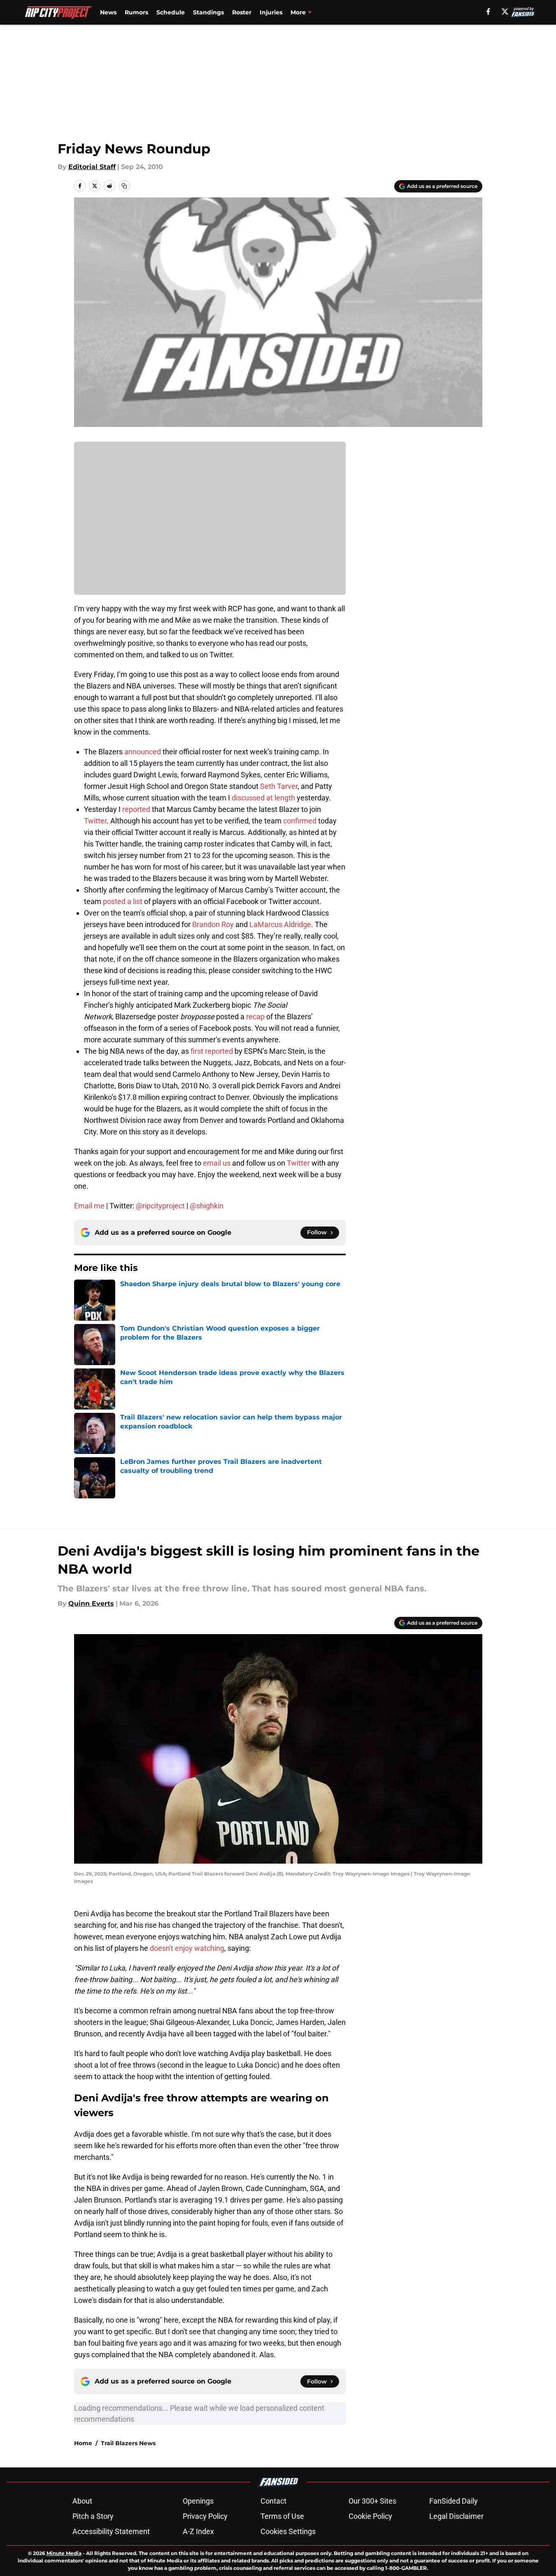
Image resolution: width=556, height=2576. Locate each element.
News (108, 12)
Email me (89, 1206)
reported (136, 809)
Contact (273, 2501)
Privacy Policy (205, 2516)
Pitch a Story (93, 2516)
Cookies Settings (288, 2531)
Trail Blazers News (128, 2443)
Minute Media (64, 2553)
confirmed (300, 821)
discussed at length (263, 798)
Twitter (95, 821)
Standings (208, 12)
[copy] (124, 186)
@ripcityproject (160, 1206)
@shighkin (207, 1206)
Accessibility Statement (111, 2531)
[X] (505, 12)
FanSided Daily (454, 2501)
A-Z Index (198, 2531)
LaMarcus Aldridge (280, 924)
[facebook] (488, 12)
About (82, 2501)
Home (83, 2443)
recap (255, 1017)
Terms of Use (282, 2516)
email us (217, 1163)
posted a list (123, 901)
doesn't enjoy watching (187, 1948)
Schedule (171, 12)
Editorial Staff (92, 167)
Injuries (271, 12)
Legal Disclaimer (456, 2516)
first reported (212, 1051)
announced (143, 752)
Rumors (136, 12)
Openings (198, 2501)
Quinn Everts (91, 1603)
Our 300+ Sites (372, 2501)
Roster (242, 12)
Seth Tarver (279, 786)
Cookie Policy (370, 2516)
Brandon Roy (213, 924)
